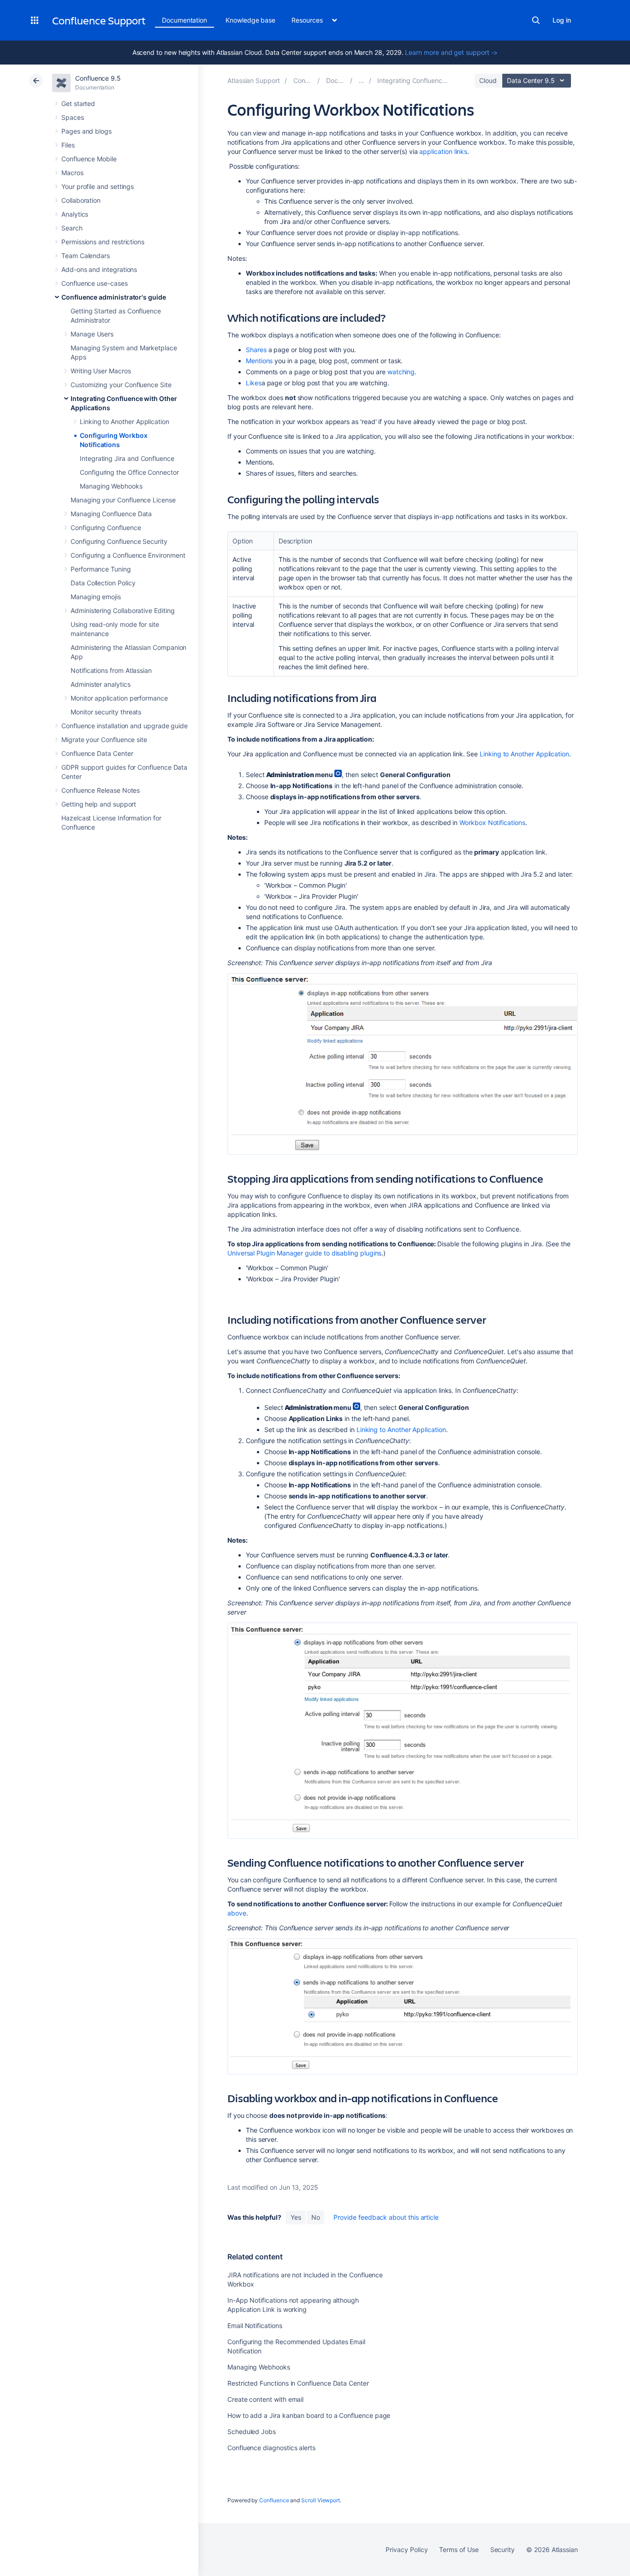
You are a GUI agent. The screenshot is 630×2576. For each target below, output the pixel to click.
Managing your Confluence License (123, 500)
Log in (562, 20)
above (237, 1913)
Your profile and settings (98, 186)
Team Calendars (86, 256)
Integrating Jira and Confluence (127, 458)
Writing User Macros (101, 371)
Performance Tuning (101, 569)
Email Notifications (255, 2325)
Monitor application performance (119, 698)
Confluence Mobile (89, 159)
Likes (254, 383)
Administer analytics (101, 684)
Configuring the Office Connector (129, 472)
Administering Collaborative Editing (123, 610)
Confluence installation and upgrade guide (125, 726)
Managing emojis (96, 597)
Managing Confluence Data (111, 514)
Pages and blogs (86, 131)
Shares (256, 350)
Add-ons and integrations (99, 269)
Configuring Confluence (106, 528)
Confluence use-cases (95, 283)
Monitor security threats (106, 712)
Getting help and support (99, 804)
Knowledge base (250, 20)
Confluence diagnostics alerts (271, 2448)
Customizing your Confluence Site (121, 385)
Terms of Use (459, 2549)
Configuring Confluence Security (119, 541)
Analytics (75, 214)
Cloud (488, 80)
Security (502, 2549)
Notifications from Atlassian (111, 670)
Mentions (259, 361)
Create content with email (265, 2399)
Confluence (274, 2500)
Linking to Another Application (125, 421)
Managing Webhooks (111, 486)
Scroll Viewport (321, 2500)
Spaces (73, 117)
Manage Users (92, 334)
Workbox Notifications (492, 822)
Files (68, 145)
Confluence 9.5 (98, 78)
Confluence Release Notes (101, 790)
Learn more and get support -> (451, 52)
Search (536, 20)
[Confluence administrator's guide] (362, 80)
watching (401, 372)
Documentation (184, 20)
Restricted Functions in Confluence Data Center (298, 2383)
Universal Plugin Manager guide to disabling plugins (304, 1253)
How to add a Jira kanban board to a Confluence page (309, 2415)
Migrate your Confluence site (104, 740)
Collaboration (81, 200)
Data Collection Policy (103, 583)
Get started (78, 103)
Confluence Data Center (97, 753)
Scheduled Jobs (252, 2432)
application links (443, 151)
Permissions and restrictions (103, 242)
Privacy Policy (407, 2549)
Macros (72, 173)
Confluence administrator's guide (114, 297)
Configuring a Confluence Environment (128, 555)
